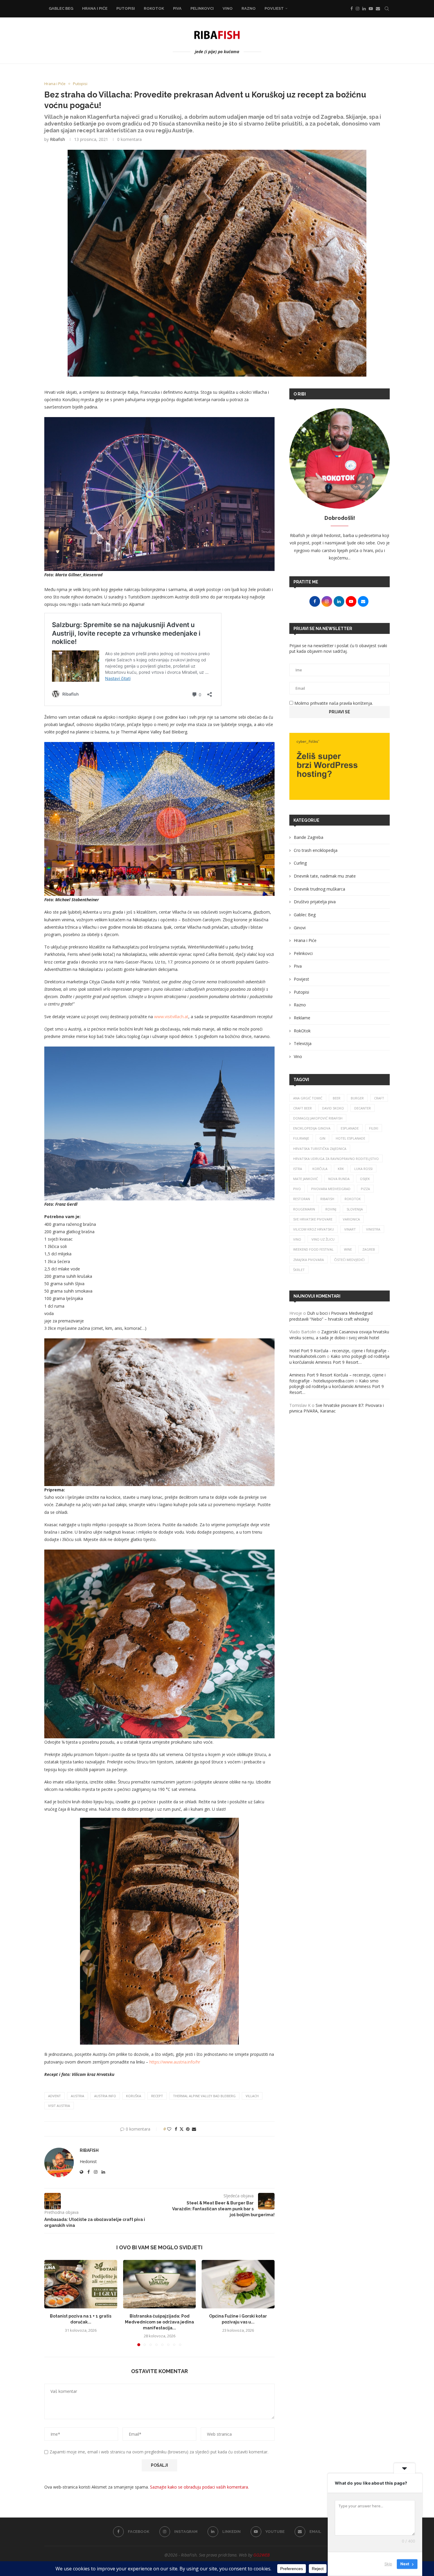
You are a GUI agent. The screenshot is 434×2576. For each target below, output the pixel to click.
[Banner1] (340, 766)
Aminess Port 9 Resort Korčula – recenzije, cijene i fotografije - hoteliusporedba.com (337, 1378)
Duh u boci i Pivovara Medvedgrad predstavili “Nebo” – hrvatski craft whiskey (331, 1316)
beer (337, 1098)
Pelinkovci (202, 8)
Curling (300, 863)
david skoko (333, 1108)
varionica (351, 1219)
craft (379, 1098)
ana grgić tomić (308, 1098)
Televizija (303, 1043)
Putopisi (126, 8)
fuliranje (301, 1138)
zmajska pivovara (309, 1260)
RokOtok (154, 8)
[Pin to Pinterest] (188, 2129)
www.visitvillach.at (171, 1017)
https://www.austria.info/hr (175, 2062)
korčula (320, 1169)
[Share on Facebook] (176, 2129)
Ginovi (300, 928)
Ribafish (57, 139)
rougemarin (304, 1209)
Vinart (350, 1229)
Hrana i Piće (95, 8)
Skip (388, 2564)
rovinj (331, 1209)
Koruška (134, 2096)
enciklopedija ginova (312, 1128)
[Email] (378, 9)
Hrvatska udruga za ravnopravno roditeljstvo (336, 1159)
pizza (365, 1189)
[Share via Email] (194, 2129)
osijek (365, 1179)
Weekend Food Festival (313, 1249)
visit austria (59, 2106)
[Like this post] (169, 2129)
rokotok (353, 1199)
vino (297, 1239)
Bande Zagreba (309, 837)
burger (357, 1098)
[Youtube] (371, 9)
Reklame (302, 1018)
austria (77, 2096)
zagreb (369, 1249)
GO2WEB (261, 2555)
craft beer (302, 1108)
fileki (374, 1128)
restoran (302, 1199)
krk (341, 1169)
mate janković (306, 1179)
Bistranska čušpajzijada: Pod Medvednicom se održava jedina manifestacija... (159, 2322)
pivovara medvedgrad (331, 1189)
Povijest (274, 8)
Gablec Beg (61, 8)
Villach (252, 2096)
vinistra (373, 1229)
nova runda (339, 1179)
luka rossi (363, 1169)
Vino (228, 8)
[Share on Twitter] (182, 2129)
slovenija (355, 1209)
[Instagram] (358, 9)
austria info (105, 2096)
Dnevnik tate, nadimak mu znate (325, 876)
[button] (52, 2303)
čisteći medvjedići (349, 1260)
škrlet (299, 1270)
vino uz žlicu (323, 1239)
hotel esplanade (350, 1138)
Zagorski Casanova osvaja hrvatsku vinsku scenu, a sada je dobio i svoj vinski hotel (339, 1335)
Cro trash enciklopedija (316, 850)
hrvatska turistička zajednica (320, 1149)
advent (54, 2096)
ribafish (327, 1199)
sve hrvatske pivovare (313, 1219)
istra (298, 1169)
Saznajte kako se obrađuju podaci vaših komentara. (199, 2487)
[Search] (387, 9)
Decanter (363, 1108)
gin (322, 1138)
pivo (297, 1189)
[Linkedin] (364, 9)
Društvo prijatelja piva (315, 902)
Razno (249, 8)
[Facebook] (352, 9)
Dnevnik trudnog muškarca (319, 889)
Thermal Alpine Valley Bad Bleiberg (204, 2096)
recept (157, 2096)
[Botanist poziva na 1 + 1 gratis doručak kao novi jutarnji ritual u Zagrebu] (81, 2284)
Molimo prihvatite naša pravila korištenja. (333, 703)
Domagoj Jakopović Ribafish (318, 1118)
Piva (177, 8)
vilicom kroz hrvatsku (314, 1229)
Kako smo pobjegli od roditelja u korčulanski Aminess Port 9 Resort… (339, 1359)
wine (348, 1249)
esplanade (350, 1128)
